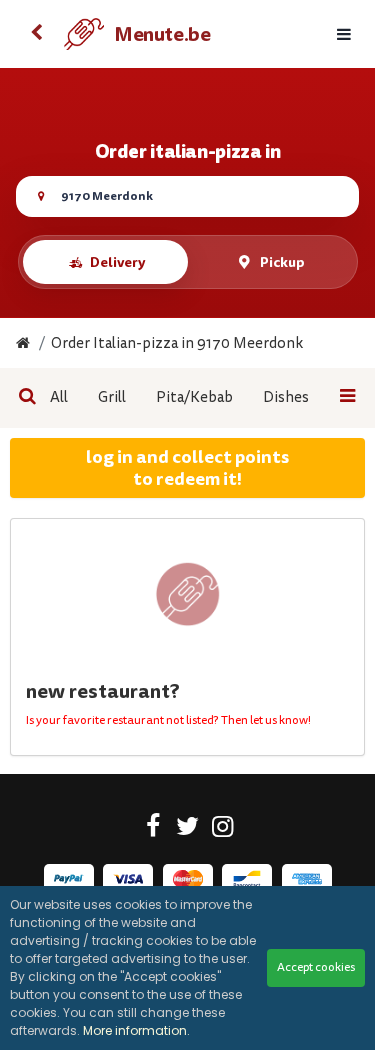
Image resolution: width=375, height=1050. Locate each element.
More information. (136, 1030)
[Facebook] (152, 830)
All (59, 397)
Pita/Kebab (194, 397)
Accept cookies (316, 967)
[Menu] (344, 34)
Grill (112, 397)
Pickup (282, 262)
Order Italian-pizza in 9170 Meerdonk (177, 343)
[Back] (36, 34)
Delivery (117, 262)
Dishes (286, 397)
